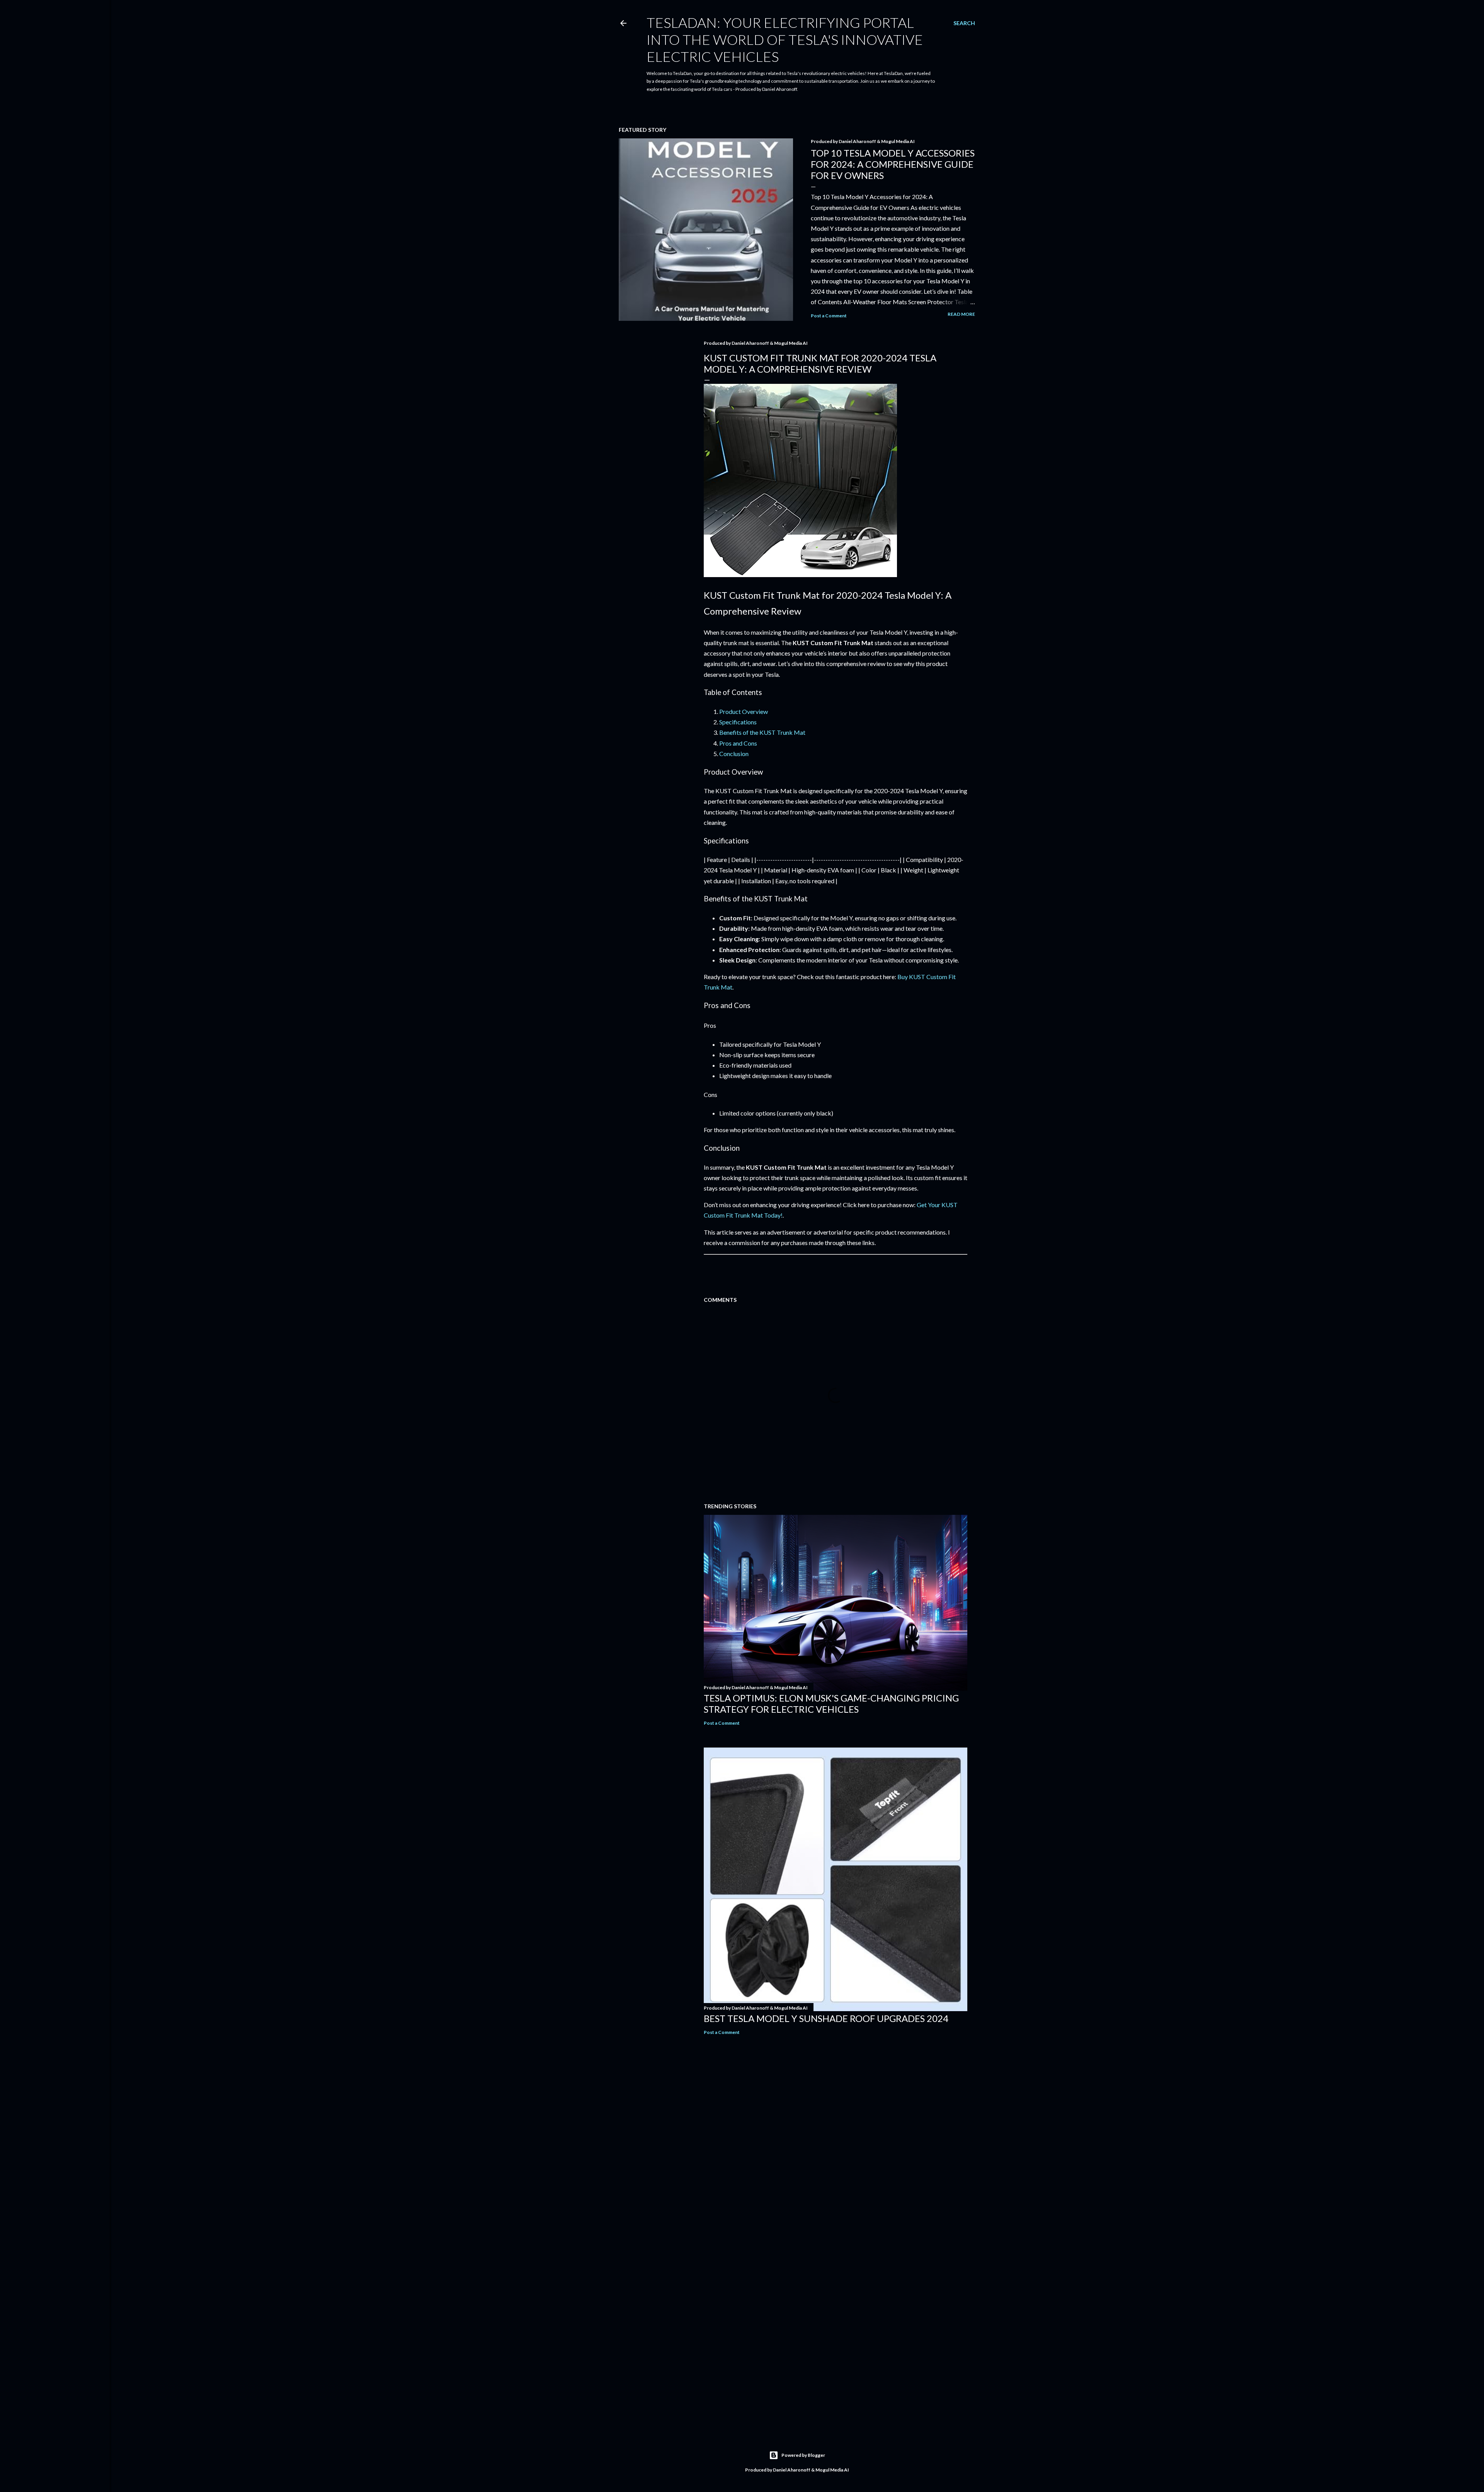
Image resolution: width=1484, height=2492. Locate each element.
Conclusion (734, 754)
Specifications (738, 722)
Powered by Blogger (803, 2455)
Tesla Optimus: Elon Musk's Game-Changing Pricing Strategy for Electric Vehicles (831, 1703)
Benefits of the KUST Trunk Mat (762, 732)
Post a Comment (829, 316)
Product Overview (744, 711)
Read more (961, 314)
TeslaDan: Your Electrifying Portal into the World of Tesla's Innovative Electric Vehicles (785, 39)
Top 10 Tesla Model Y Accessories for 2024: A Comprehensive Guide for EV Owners (893, 164)
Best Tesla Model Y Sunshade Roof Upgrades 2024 (826, 2018)
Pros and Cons (738, 743)
